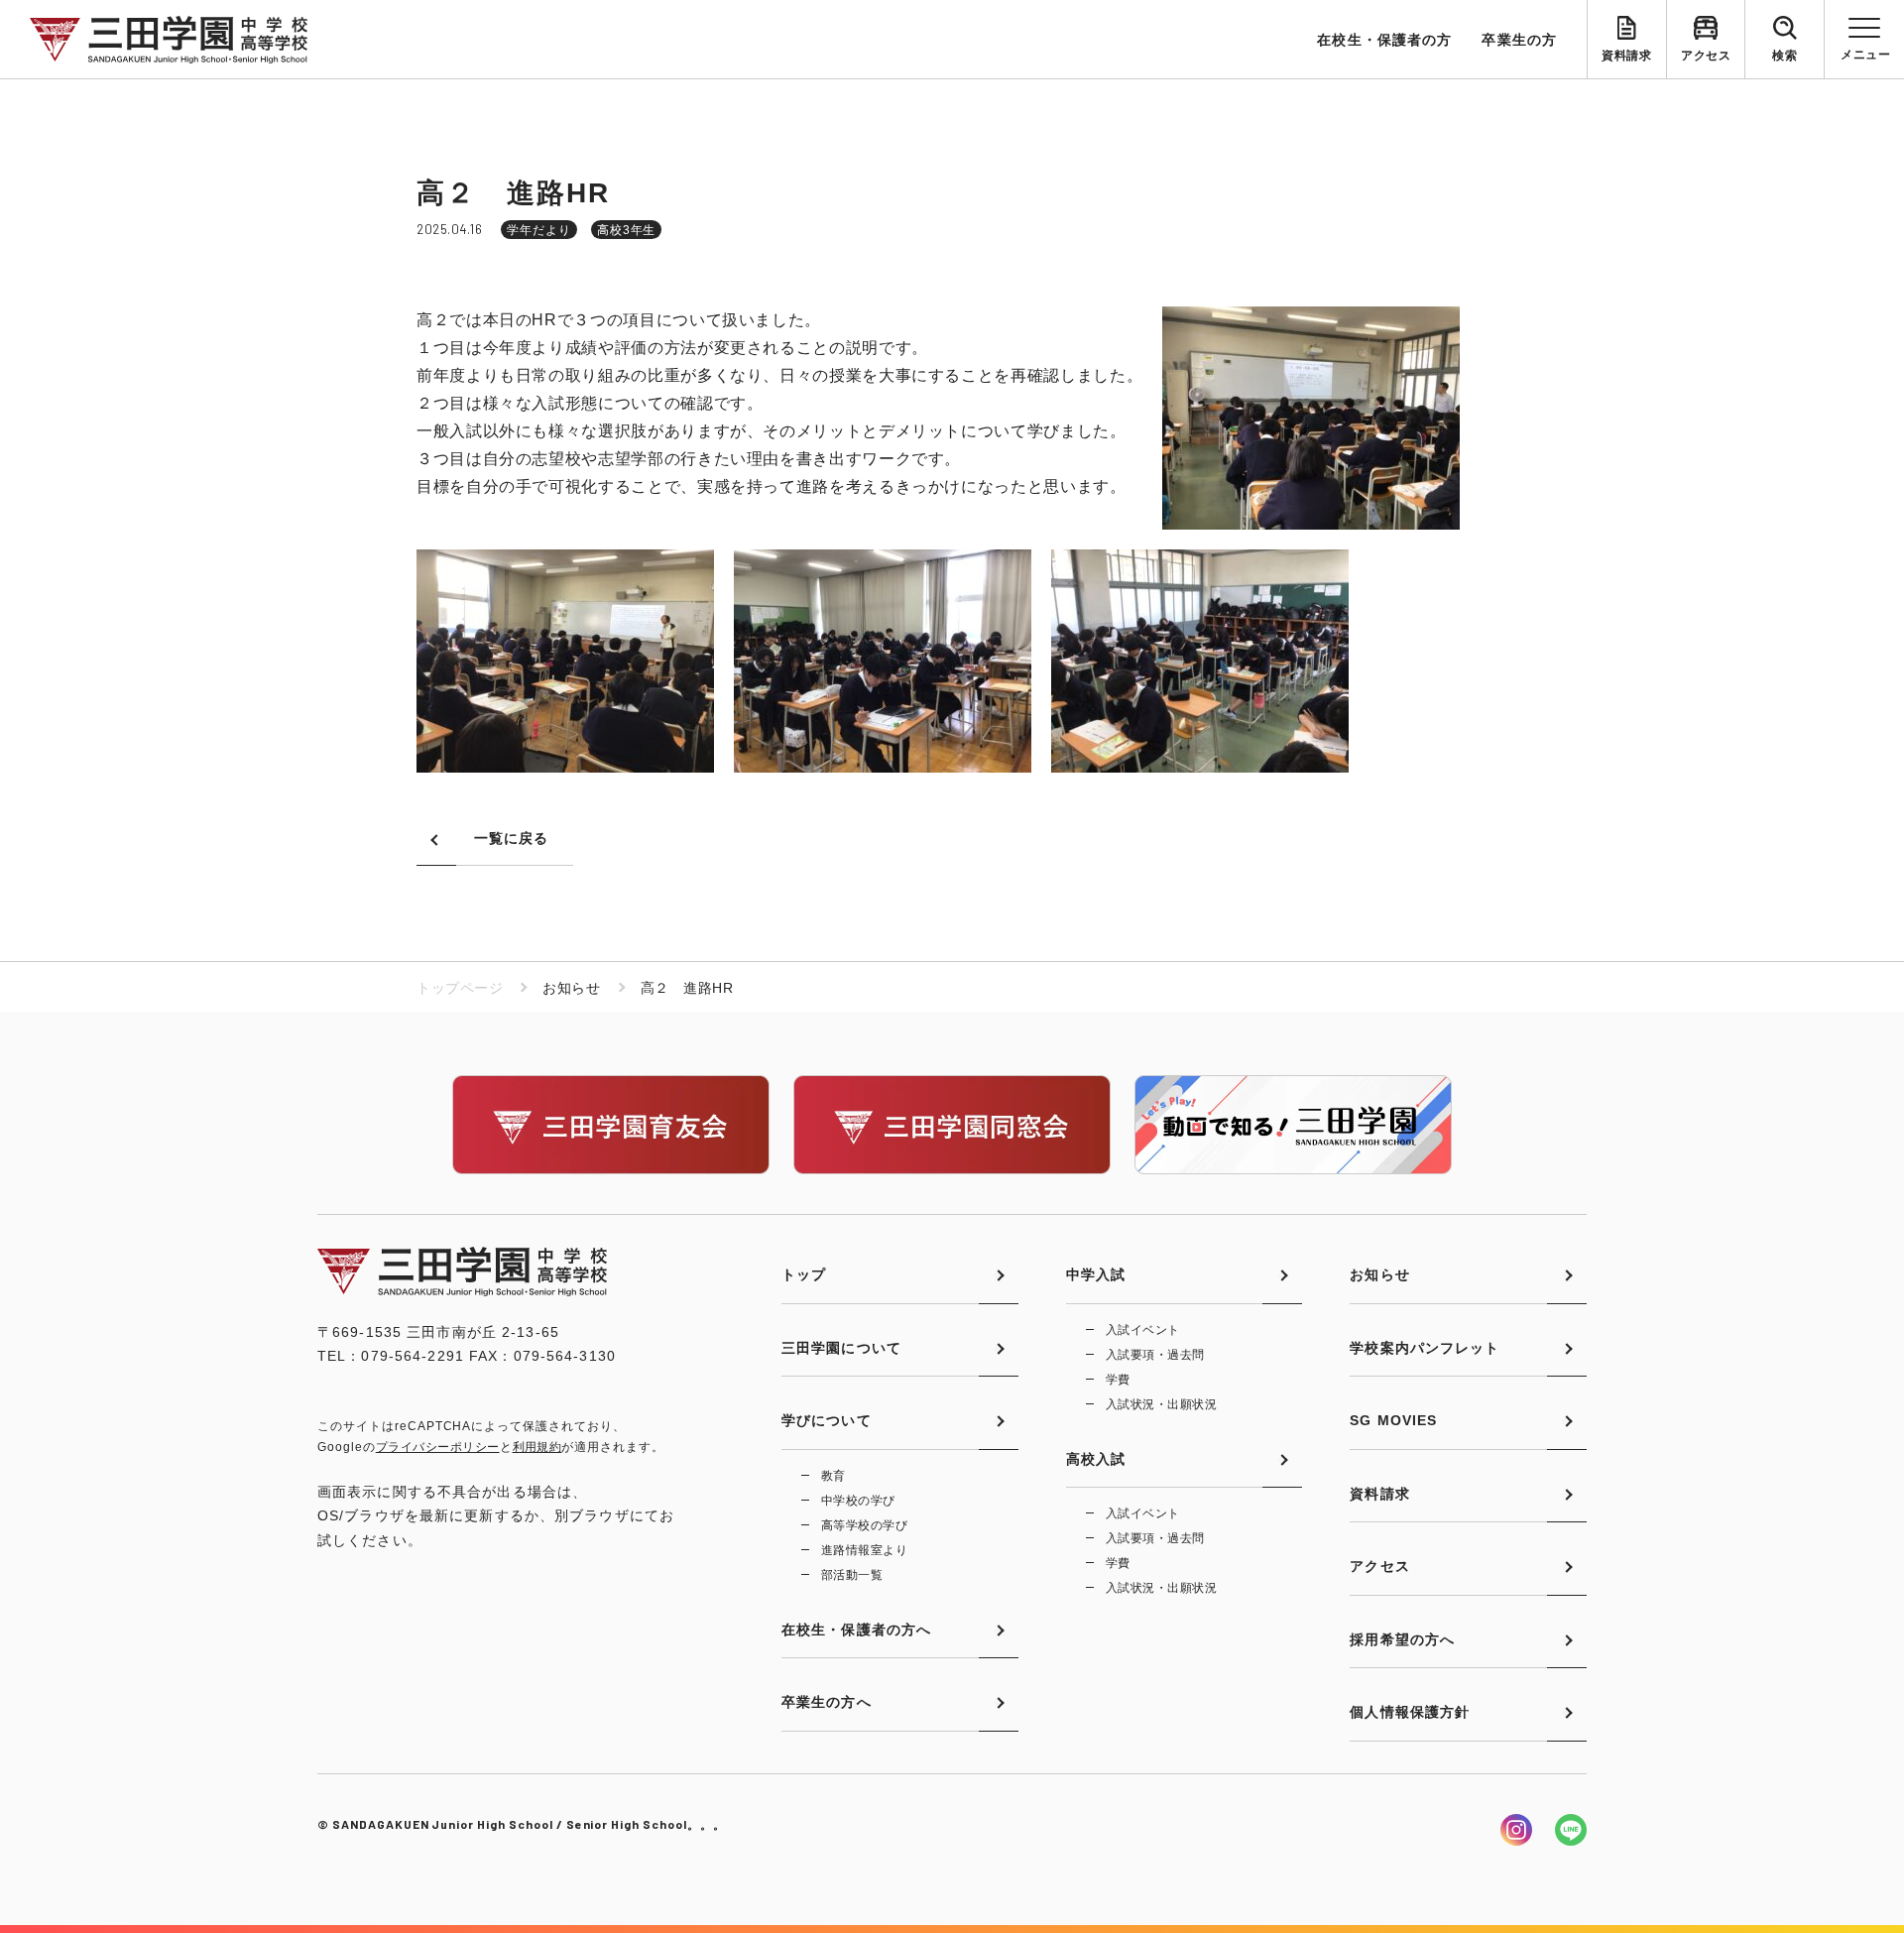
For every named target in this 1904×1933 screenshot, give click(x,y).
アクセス (1706, 56)
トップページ (460, 988)
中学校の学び (858, 1501)
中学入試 (1096, 1274)
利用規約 (537, 1447)
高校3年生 (627, 230)
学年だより (539, 230)
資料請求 (1626, 56)
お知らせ (1379, 1274)
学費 (1118, 1380)
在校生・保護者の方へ (856, 1630)
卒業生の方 (1519, 40)
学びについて (827, 1420)
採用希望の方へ (1402, 1639)
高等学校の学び (864, 1525)
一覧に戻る (512, 838)
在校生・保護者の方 (1384, 40)
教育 (833, 1476)
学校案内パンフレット (1425, 1348)
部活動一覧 (852, 1575)
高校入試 (1096, 1459)
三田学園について (841, 1348)
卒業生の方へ (827, 1702)
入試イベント (1143, 1330)
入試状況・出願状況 (1161, 1404)
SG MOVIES (1393, 1420)
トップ (804, 1274)
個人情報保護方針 (1410, 1712)
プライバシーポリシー (438, 1447)
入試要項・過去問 (1155, 1355)
